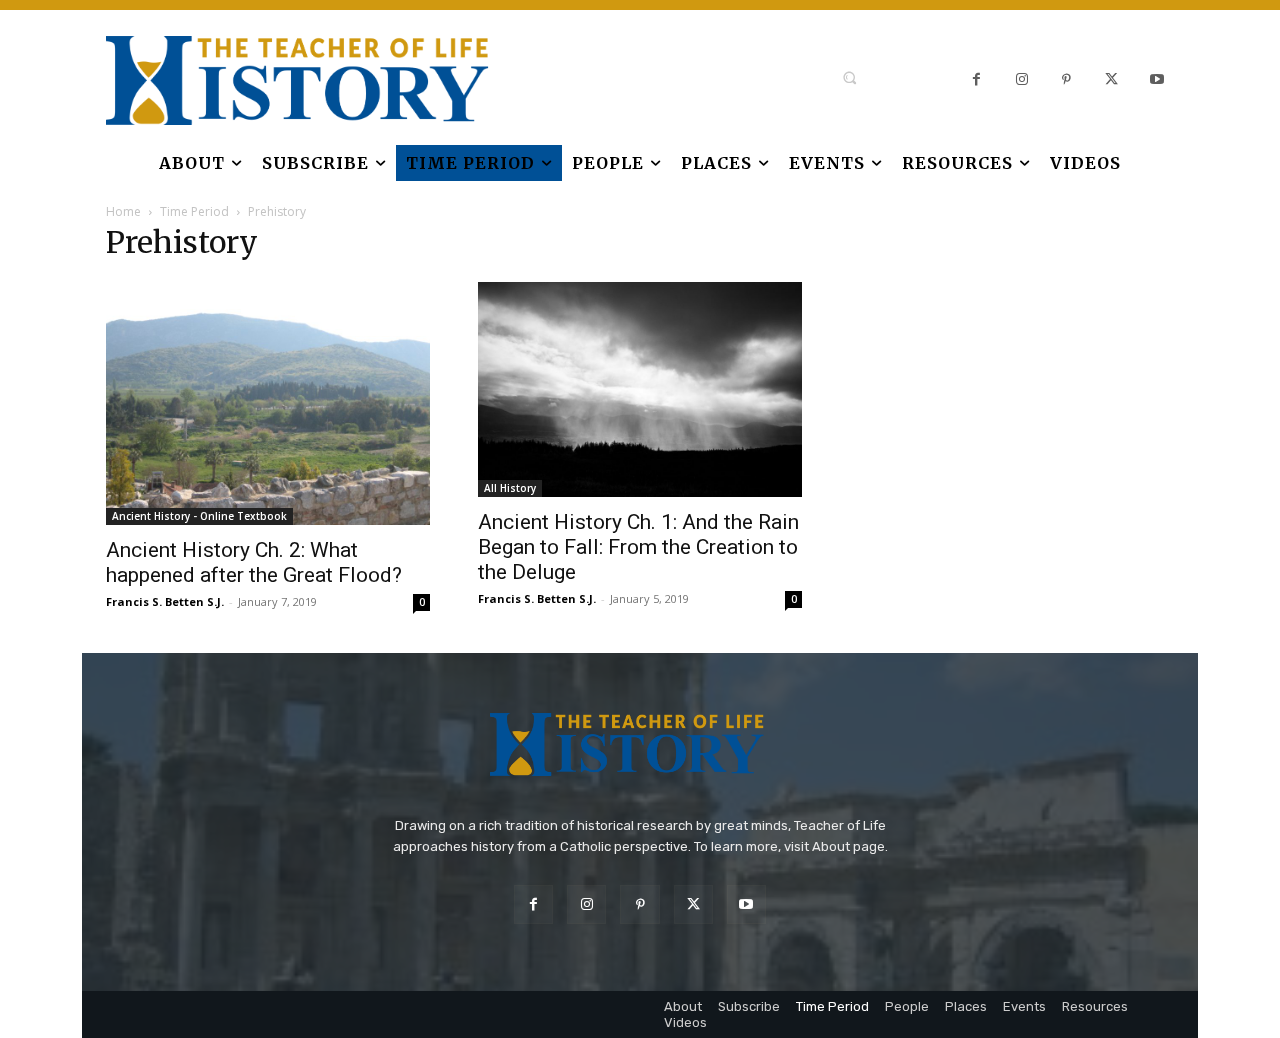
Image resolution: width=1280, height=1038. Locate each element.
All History (510, 488)
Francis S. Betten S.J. (165, 601)
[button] (849, 77)
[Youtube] (1156, 80)
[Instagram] (1021, 80)
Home (123, 211)
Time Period (194, 211)
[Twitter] (1111, 80)
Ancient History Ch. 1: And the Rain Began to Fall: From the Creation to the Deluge (638, 547)
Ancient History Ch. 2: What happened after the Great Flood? (254, 562)
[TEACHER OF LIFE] (245, 80)
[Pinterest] (1066, 80)
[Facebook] (976, 80)
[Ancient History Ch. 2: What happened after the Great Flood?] (268, 403)
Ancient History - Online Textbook (199, 516)
